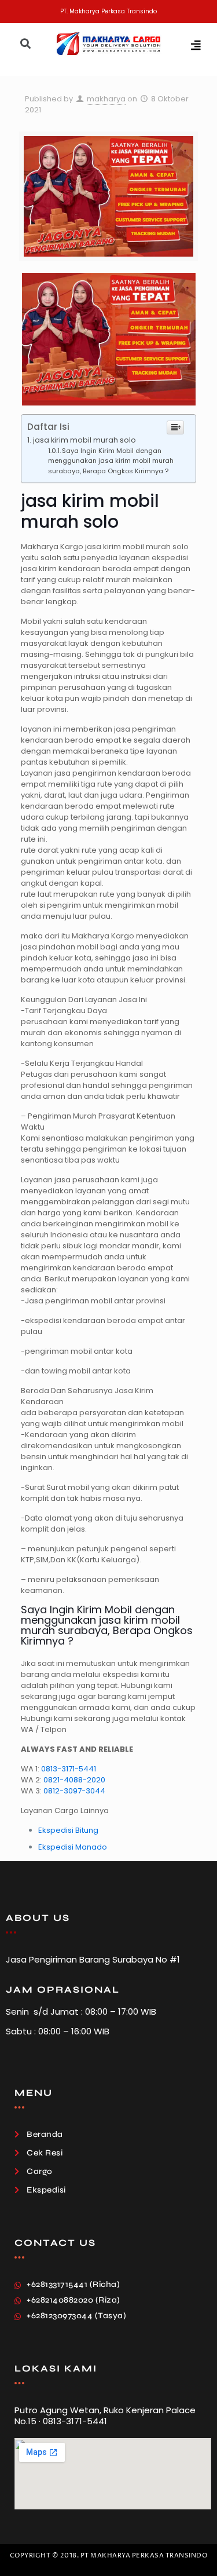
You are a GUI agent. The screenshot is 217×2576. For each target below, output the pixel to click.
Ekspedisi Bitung (68, 1830)
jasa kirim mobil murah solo (84, 440)
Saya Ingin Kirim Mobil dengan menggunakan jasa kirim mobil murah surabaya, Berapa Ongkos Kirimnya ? (111, 461)
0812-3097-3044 (74, 1791)
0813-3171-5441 (69, 1769)
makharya (106, 99)
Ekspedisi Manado (73, 1847)
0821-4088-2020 (74, 1780)
